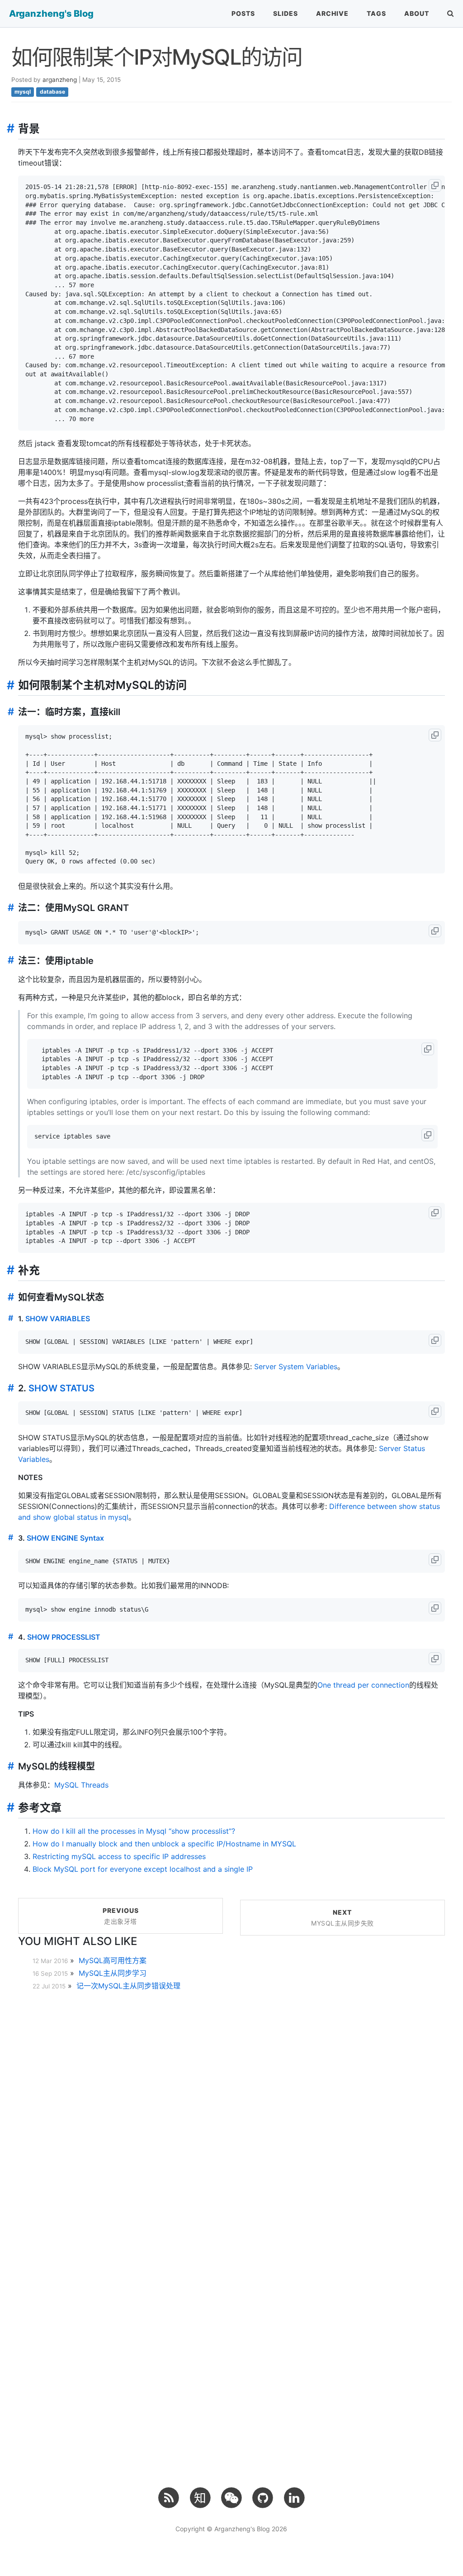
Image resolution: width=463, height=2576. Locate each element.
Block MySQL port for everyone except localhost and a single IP (143, 1869)
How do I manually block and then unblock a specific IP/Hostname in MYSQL (164, 1844)
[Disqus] (231, 2113)
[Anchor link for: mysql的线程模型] (9, 1766)
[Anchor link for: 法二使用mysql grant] (9, 908)
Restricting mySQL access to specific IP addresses (119, 1856)
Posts (243, 13)
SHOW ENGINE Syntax (65, 1538)
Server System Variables (296, 1366)
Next (343, 1918)
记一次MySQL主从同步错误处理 (128, 1986)
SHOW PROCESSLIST (64, 1637)
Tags (376, 13)
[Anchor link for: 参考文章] (8, 1807)
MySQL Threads (81, 1785)
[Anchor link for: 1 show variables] (9, 1318)
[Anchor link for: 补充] (8, 1270)
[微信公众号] (231, 2497)
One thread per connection (363, 1685)
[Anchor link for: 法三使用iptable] (9, 960)
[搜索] (451, 14)
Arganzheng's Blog (51, 14)
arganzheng (60, 80)
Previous (121, 1916)
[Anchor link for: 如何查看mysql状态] (9, 1297)
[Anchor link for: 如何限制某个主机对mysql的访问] (8, 685)
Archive (332, 13)
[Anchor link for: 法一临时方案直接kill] (9, 712)
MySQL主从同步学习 (113, 1973)
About (417, 13)
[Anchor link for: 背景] (8, 128)
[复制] (435, 185)
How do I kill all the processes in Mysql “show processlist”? (134, 1831)
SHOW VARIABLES (58, 1319)
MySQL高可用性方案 (113, 1960)
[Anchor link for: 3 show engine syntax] (9, 1537)
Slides (286, 13)
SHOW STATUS (61, 1388)
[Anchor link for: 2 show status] (9, 1388)
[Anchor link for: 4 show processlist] (9, 1637)
